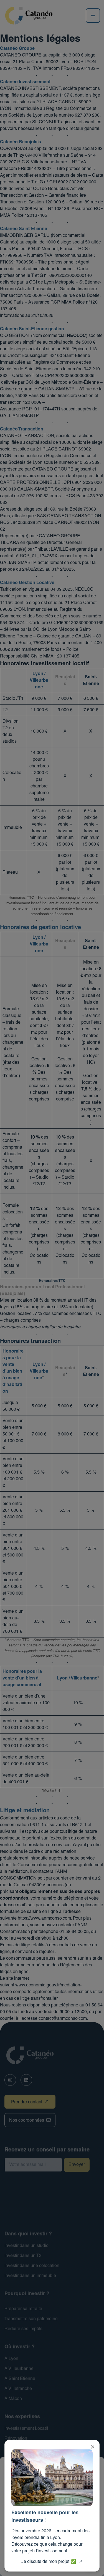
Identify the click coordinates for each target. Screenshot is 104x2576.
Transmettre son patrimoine (31, 2319)
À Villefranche (18, 2389)
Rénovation (16, 2439)
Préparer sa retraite (23, 2309)
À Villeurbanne (19, 2369)
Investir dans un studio (26, 2246)
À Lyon (11, 2359)
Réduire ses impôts (23, 2329)
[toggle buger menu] (93, 16)
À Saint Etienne (20, 2379)
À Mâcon (13, 2399)
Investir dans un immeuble (30, 2276)
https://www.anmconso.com (44, 1919)
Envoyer (77, 2165)
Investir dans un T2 (23, 2256)
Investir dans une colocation (32, 2266)
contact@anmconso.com (63, 2019)
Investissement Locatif (26, 2429)
